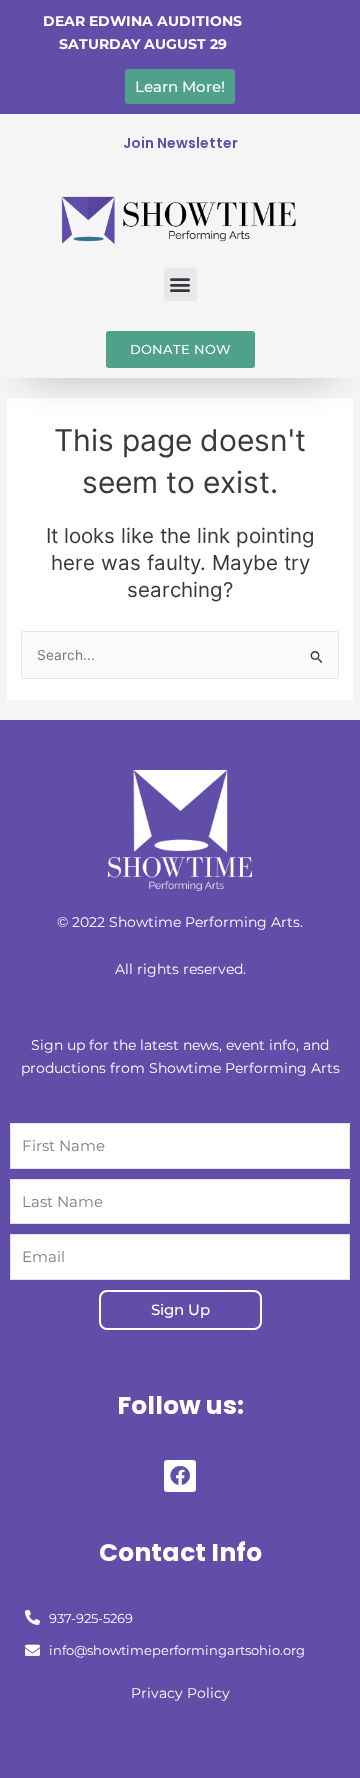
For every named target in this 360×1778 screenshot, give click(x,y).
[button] (180, 284)
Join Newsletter (180, 143)
